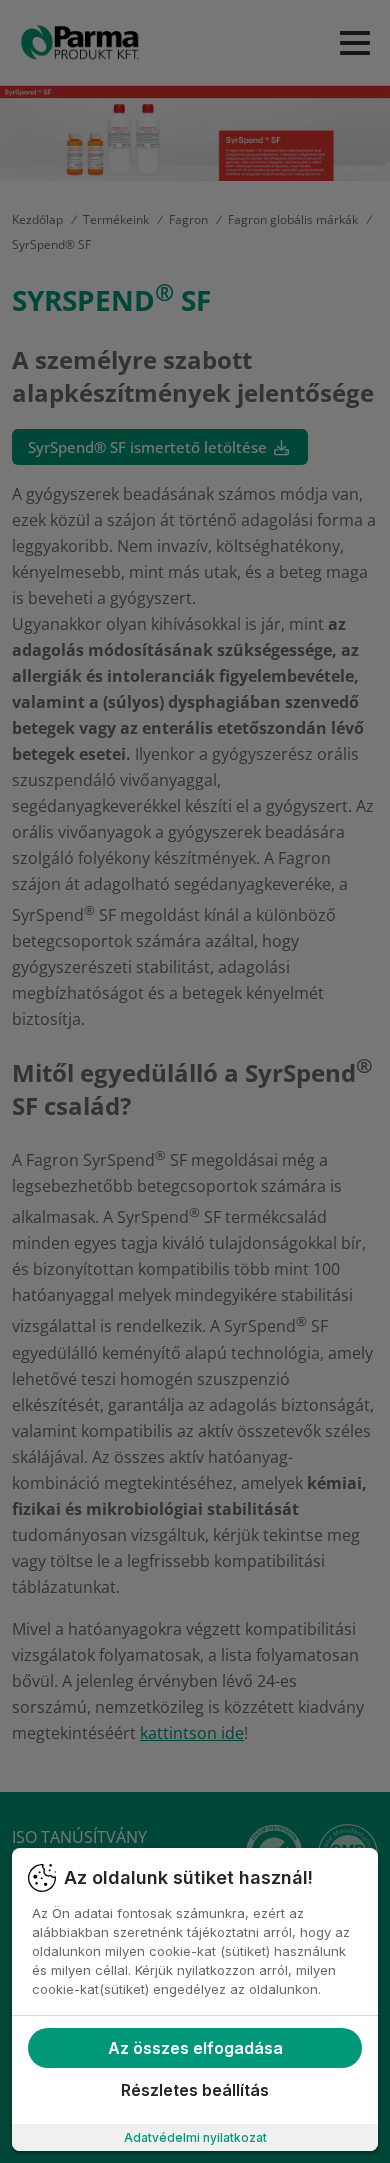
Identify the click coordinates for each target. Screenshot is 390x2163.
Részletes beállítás (195, 2090)
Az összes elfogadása (195, 2048)
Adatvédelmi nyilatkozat (195, 2137)
